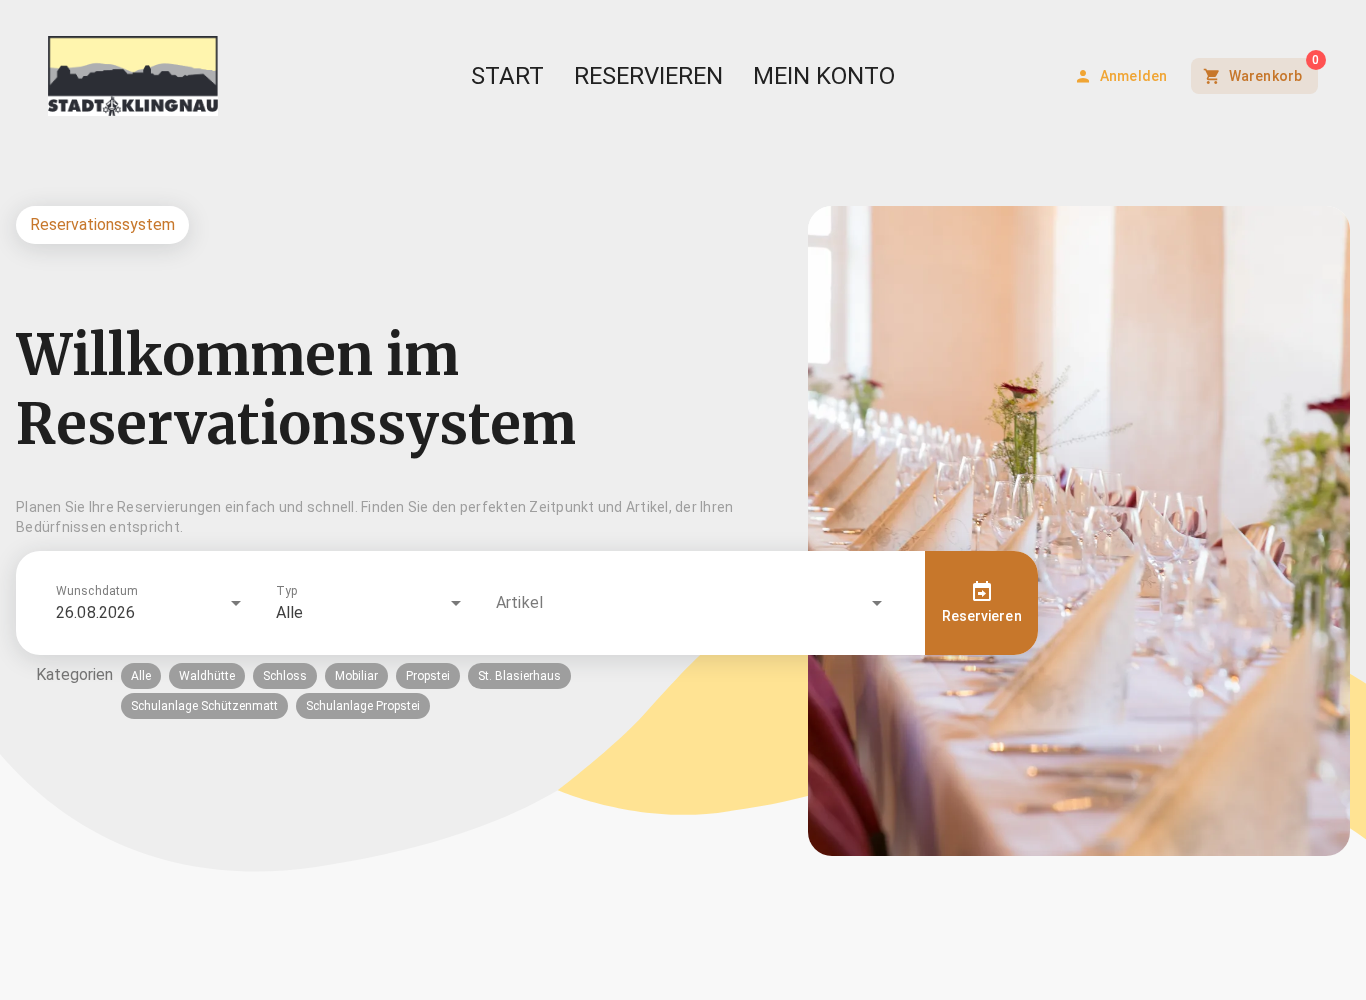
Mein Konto (824, 76)
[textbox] (400, 517)
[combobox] (150, 603)
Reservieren (648, 76)
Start (507, 76)
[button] (424, 603)
